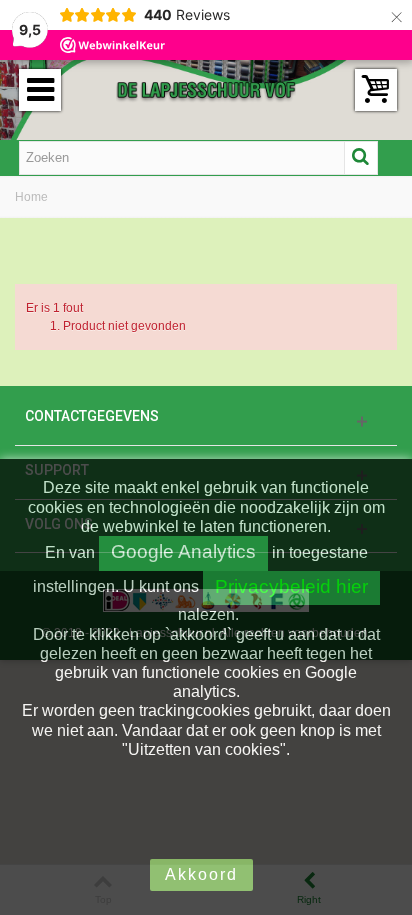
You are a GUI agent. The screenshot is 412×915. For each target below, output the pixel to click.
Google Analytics (183, 551)
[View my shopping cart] (376, 90)
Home (31, 197)
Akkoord (201, 874)
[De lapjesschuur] (206, 89)
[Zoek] (361, 158)
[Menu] (40, 90)
